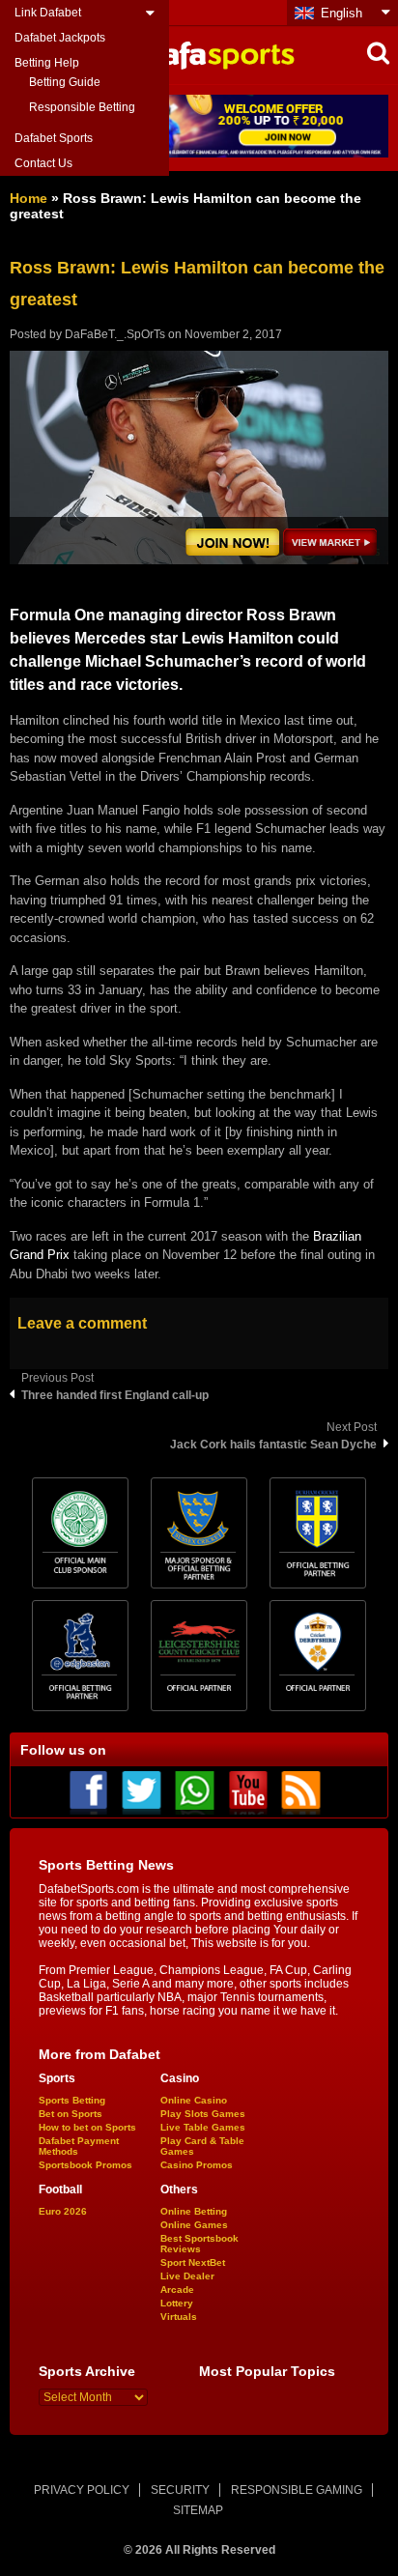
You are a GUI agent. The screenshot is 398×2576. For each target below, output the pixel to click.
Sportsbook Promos (85, 2165)
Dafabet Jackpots (60, 38)
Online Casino (194, 2100)
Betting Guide (65, 82)
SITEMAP (198, 2510)
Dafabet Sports (54, 138)
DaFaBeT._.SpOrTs (115, 334)
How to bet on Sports (87, 2127)
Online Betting (194, 2211)
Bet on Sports (71, 2114)
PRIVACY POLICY (82, 2490)
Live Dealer (187, 2276)
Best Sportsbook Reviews (199, 2244)
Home (28, 198)
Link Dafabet (48, 13)
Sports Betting (72, 2100)
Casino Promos (197, 2165)
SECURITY (180, 2490)
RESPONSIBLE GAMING (297, 2490)
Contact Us (43, 163)
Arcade (177, 2290)
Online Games (194, 2225)
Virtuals (179, 2317)
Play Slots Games (203, 2114)
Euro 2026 (63, 2211)
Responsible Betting (82, 107)
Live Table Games (203, 2127)
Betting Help (47, 63)
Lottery (177, 2303)
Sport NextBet (193, 2262)
